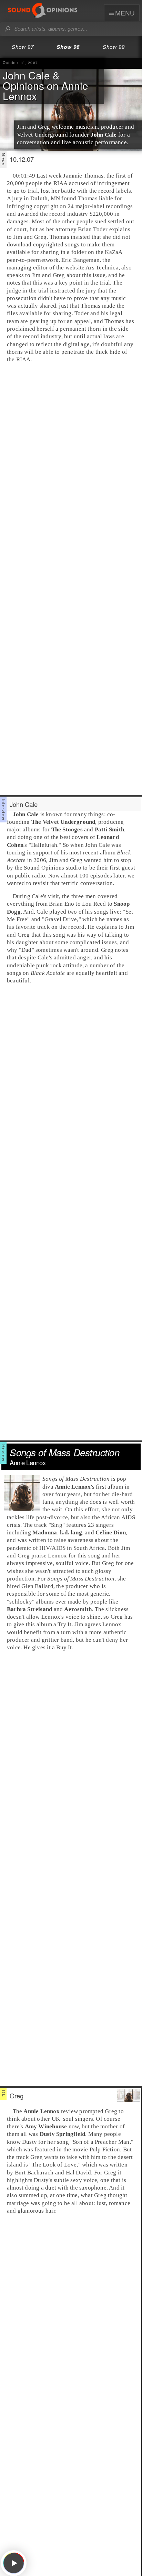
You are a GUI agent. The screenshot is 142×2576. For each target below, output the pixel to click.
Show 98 (68, 47)
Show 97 (23, 47)
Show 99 (114, 47)
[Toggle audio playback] (14, 2563)
